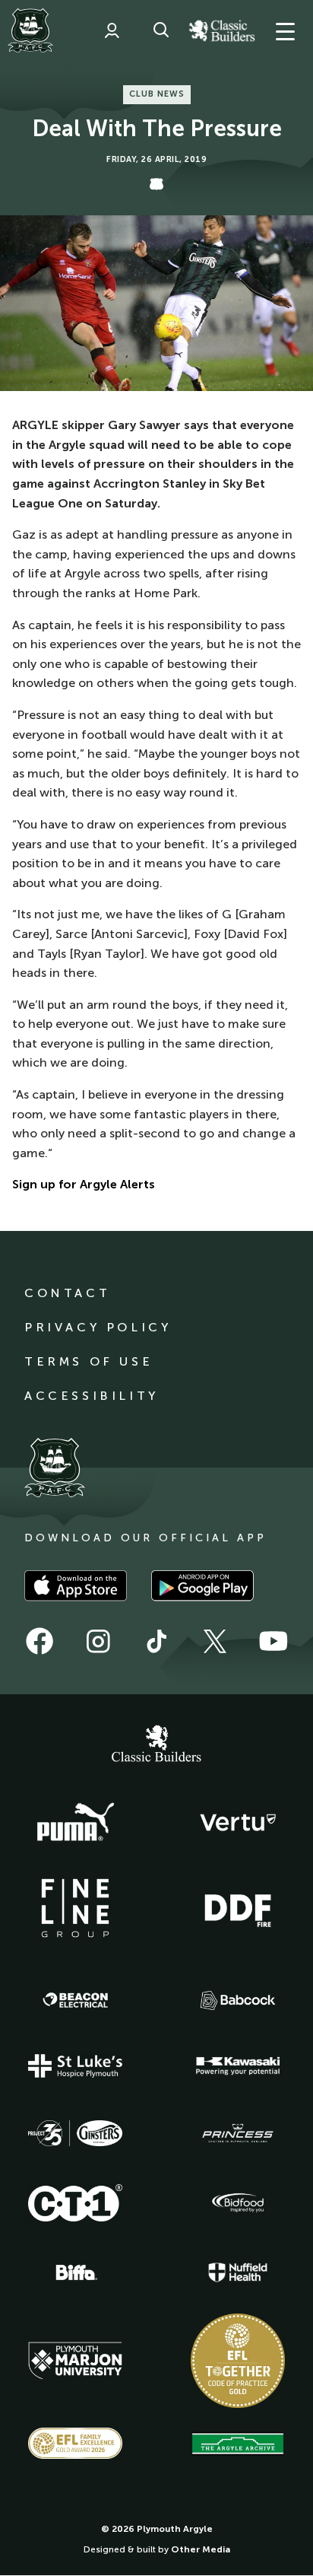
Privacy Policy (98, 1327)
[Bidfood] (238, 2203)
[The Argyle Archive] (238, 2444)
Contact (67, 1293)
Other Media (201, 2549)
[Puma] (75, 1823)
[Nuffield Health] (238, 2273)
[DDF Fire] (238, 1909)
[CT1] (75, 2202)
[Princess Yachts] (238, 2133)
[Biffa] (75, 2272)
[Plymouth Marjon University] (75, 2361)
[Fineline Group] (75, 1908)
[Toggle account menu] (112, 30)
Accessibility (92, 1396)
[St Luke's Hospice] (75, 2066)
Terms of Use (89, 1361)
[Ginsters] (75, 2133)
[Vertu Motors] (238, 1822)
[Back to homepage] (30, 30)
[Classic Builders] (156, 1745)
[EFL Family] (75, 2443)
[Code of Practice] (238, 2361)
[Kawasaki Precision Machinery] (238, 2066)
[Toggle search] (161, 30)
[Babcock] (238, 2000)
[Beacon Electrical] (75, 2000)
